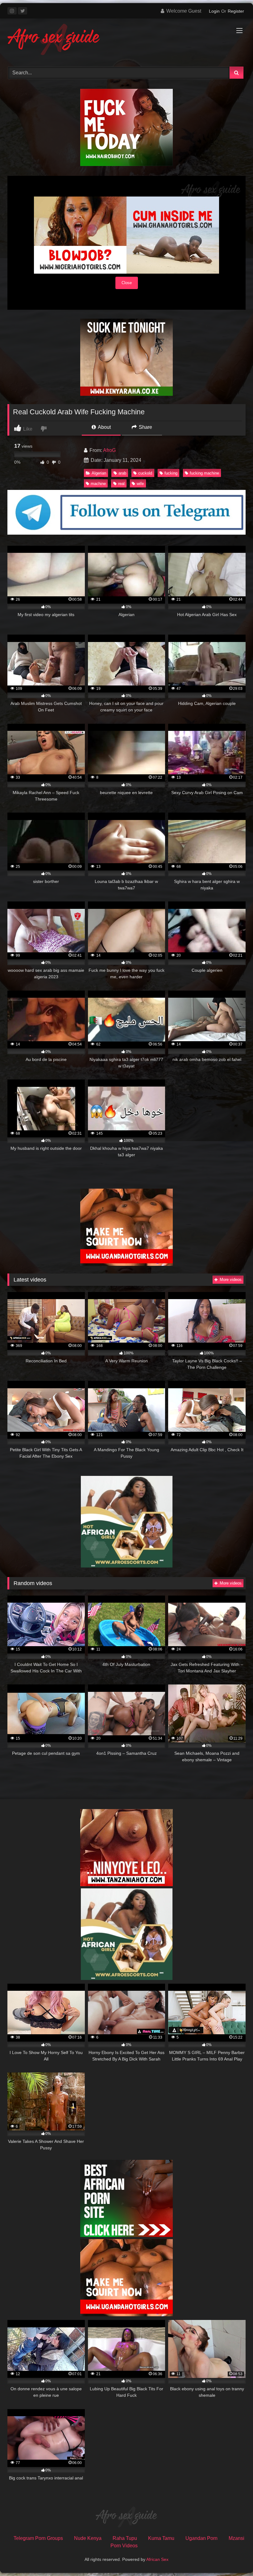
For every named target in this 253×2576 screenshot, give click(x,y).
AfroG (109, 450)
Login (214, 11)
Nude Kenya (88, 2538)
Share (145, 427)
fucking (171, 473)
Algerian (99, 473)
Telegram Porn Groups (38, 2538)
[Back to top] (234, 2558)
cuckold (145, 473)
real (121, 484)
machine (98, 484)
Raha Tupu (125, 2538)
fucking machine (204, 473)
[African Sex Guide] (126, 40)
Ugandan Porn (201, 2538)
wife (140, 484)
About (104, 427)
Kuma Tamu (161, 2538)
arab (122, 473)
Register (236, 11)
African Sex (157, 2559)
